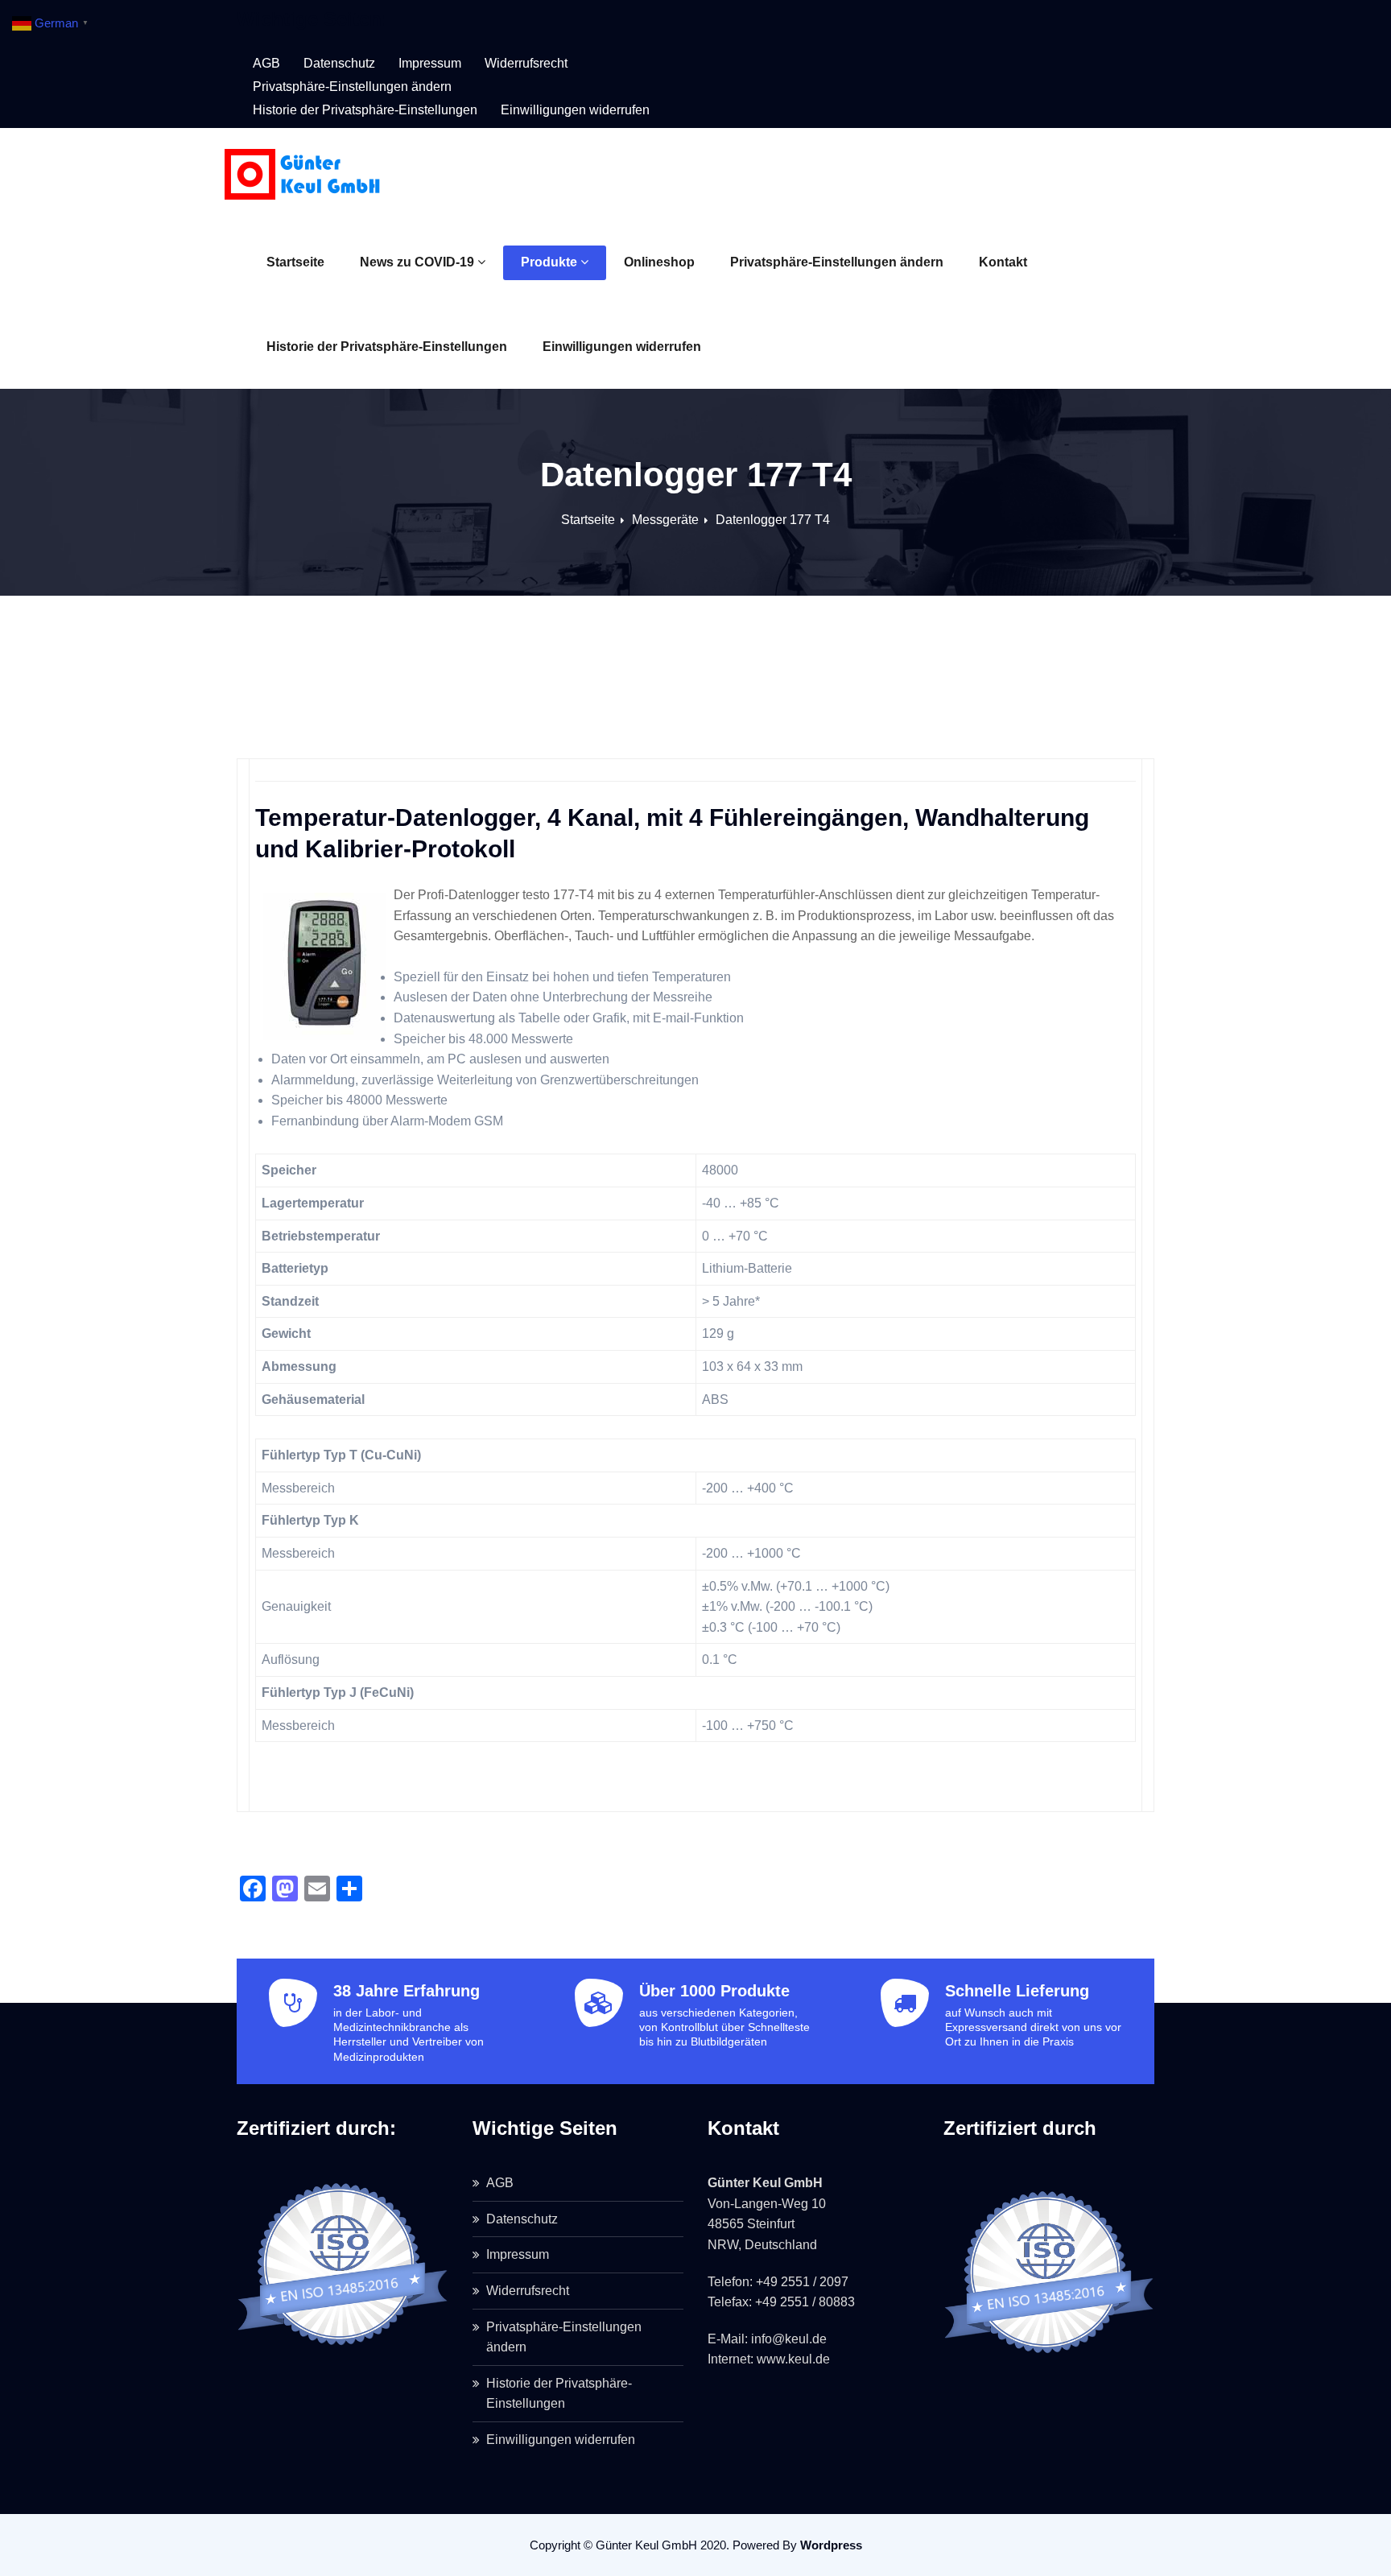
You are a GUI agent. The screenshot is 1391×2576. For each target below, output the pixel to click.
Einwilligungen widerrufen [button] (575, 110)
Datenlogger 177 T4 (773, 520)
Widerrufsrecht (526, 63)
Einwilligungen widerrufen (622, 347)
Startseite (295, 262)
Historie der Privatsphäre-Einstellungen (387, 347)
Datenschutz (339, 63)
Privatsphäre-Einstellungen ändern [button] (352, 87)
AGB (266, 63)
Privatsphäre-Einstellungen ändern (837, 262)
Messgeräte (665, 520)
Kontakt (1003, 262)
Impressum (430, 63)
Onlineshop (659, 262)
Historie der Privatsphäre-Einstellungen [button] (365, 110)
